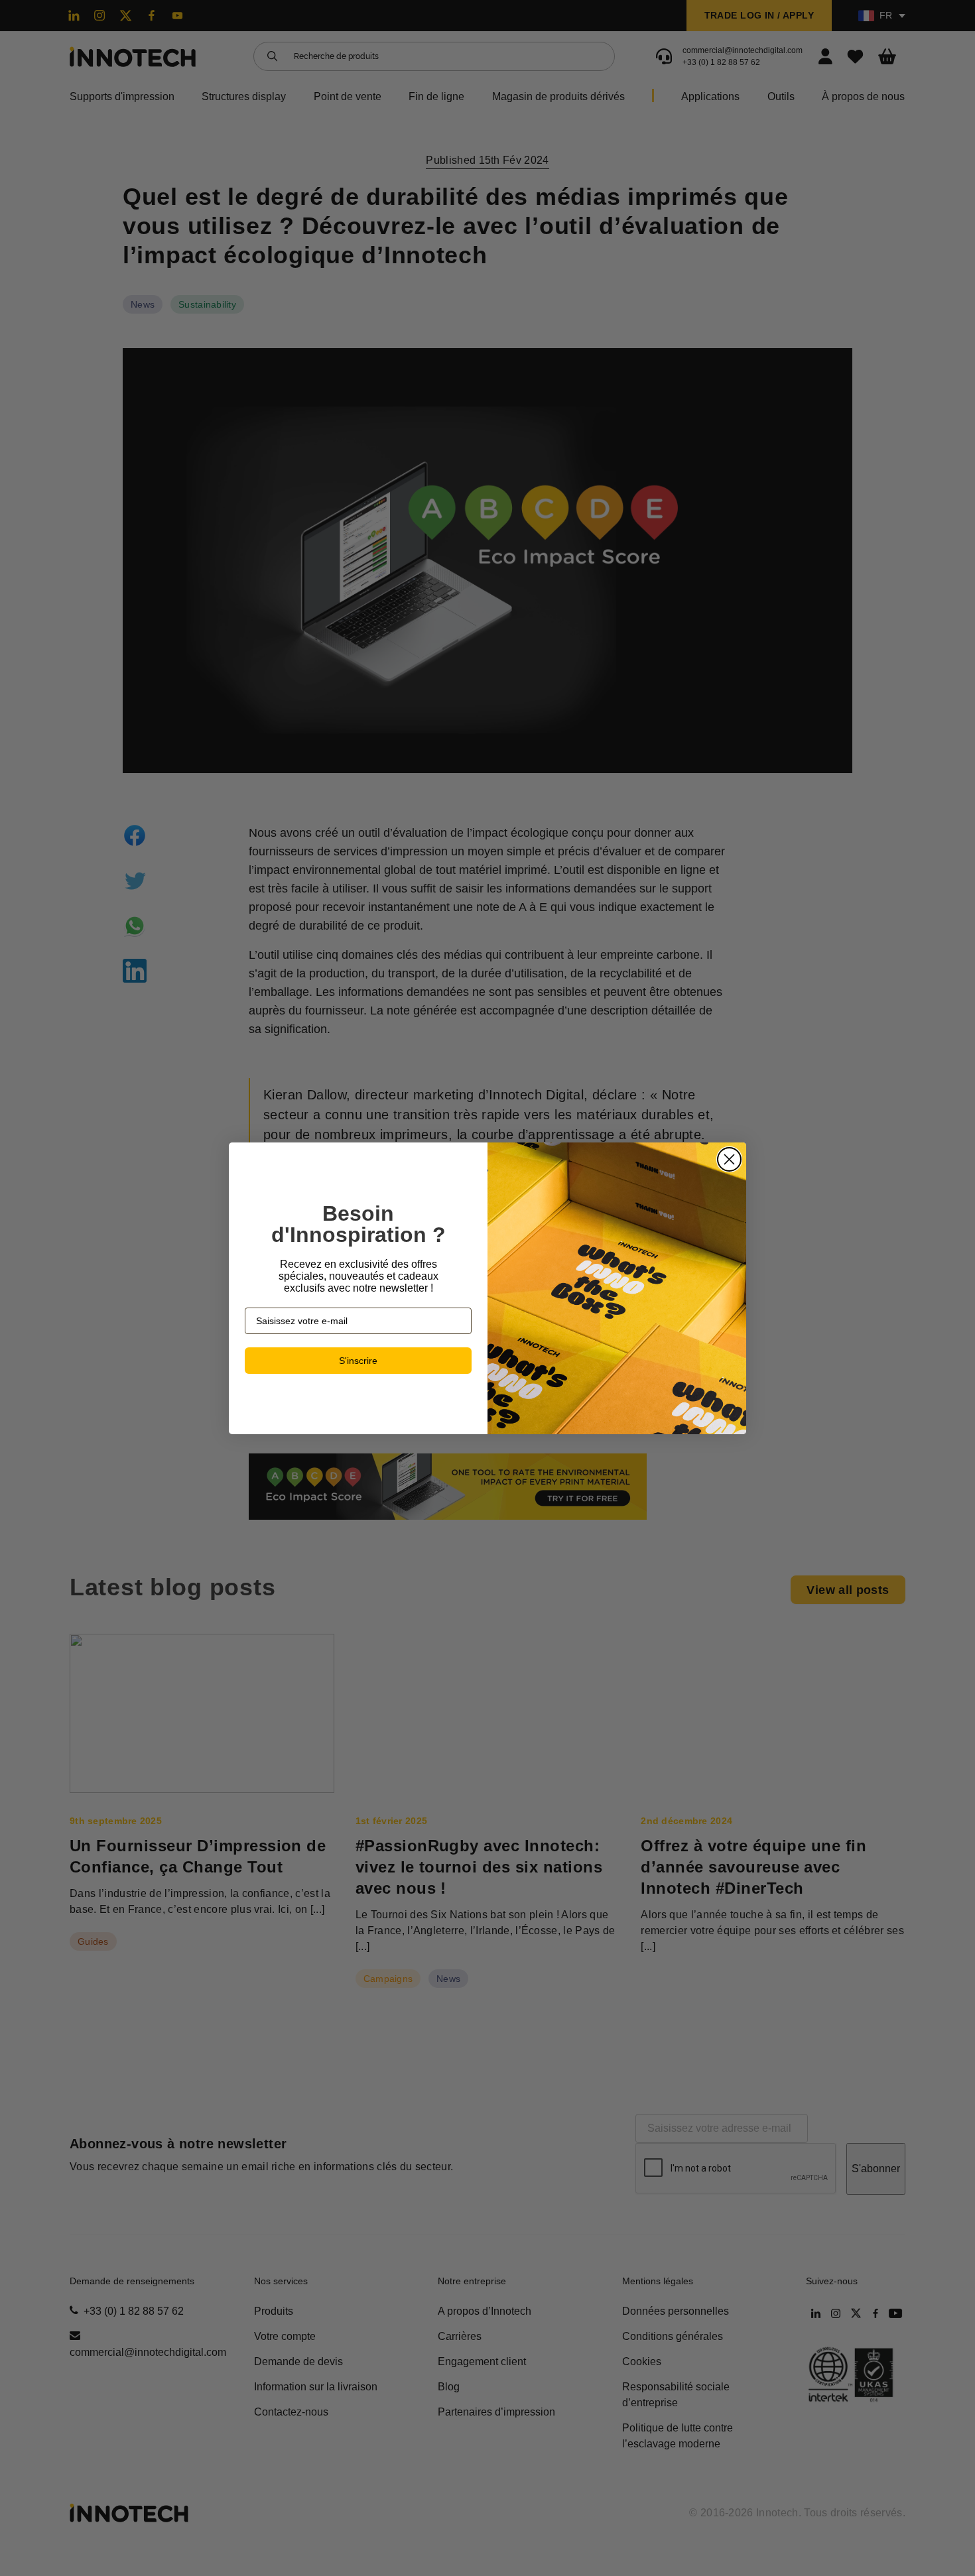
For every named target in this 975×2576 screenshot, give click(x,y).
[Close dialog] (729, 1159)
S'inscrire (358, 1361)
